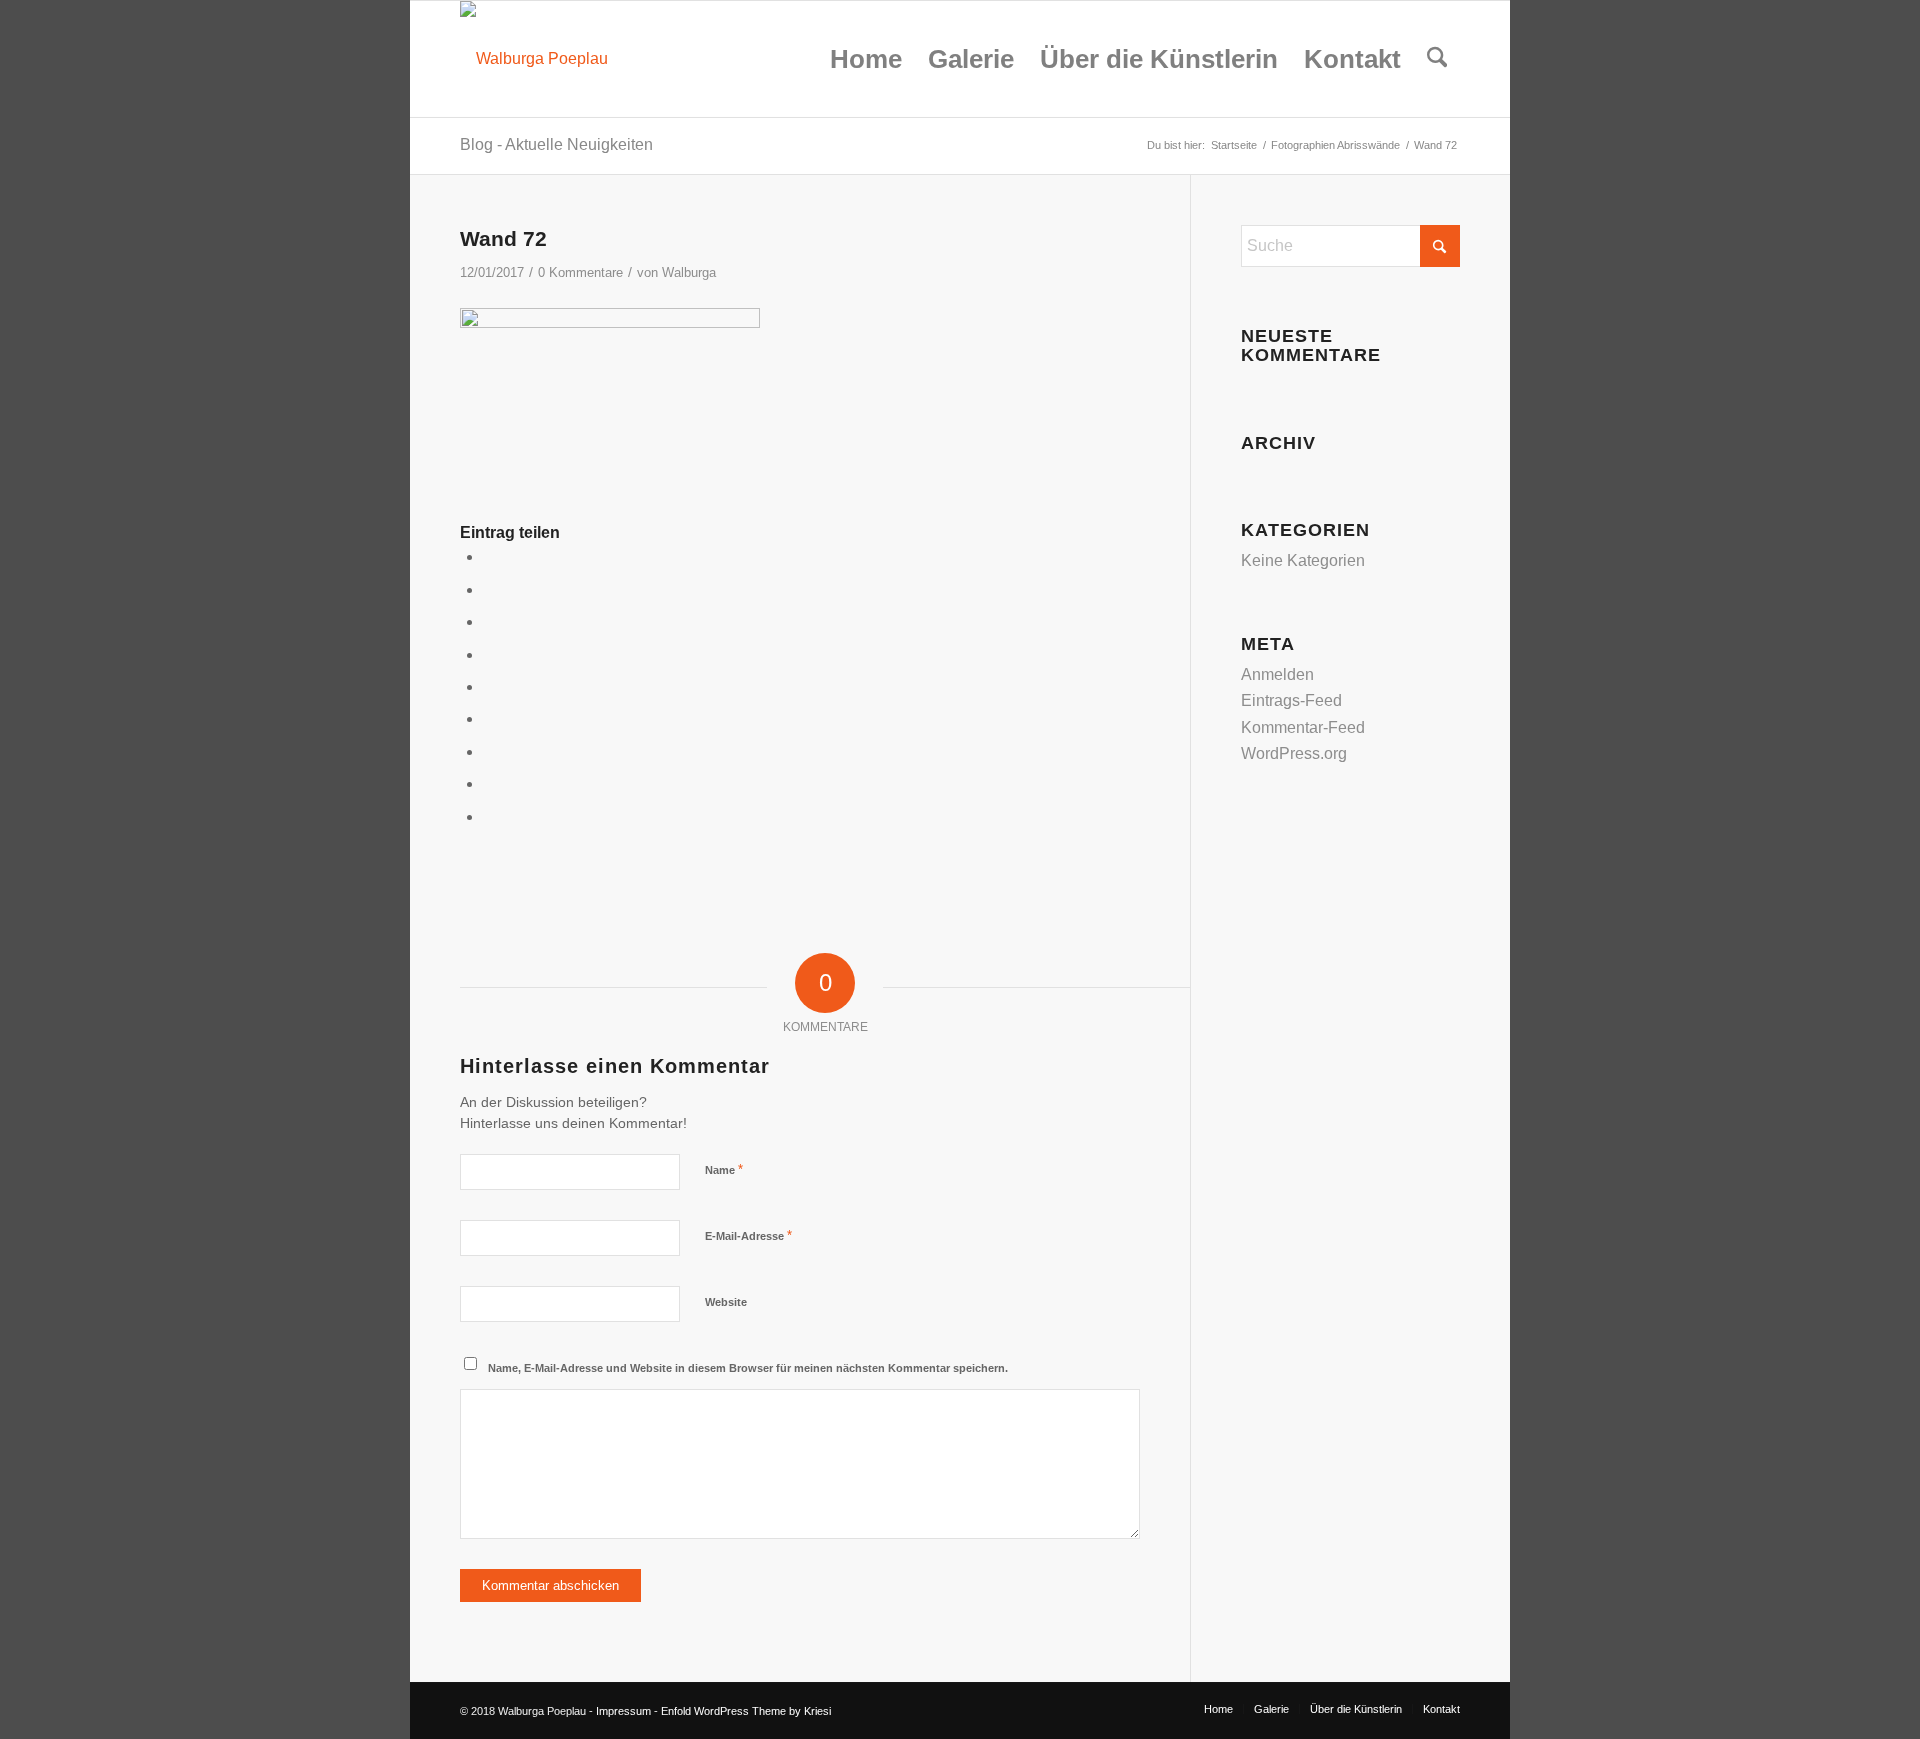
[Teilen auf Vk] (489, 751)
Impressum (623, 1711)
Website (726, 1302)
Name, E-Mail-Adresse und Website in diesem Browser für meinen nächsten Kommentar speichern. (748, 1368)
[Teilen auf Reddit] (489, 783)
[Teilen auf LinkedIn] (489, 686)
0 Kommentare (580, 272)
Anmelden (1277, 674)
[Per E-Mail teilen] (489, 816)
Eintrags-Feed (1291, 700)
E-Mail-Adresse (748, 1235)
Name (724, 1169)
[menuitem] (866, 59)
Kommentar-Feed (1303, 727)
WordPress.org (1294, 753)
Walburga (689, 272)
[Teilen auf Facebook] (489, 556)
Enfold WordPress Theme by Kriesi (746, 1711)
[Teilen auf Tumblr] (489, 718)
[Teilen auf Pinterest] (489, 654)
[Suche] (1437, 59)
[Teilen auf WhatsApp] (489, 621)
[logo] (534, 59)
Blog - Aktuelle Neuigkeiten (556, 144)
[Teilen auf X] (489, 589)
